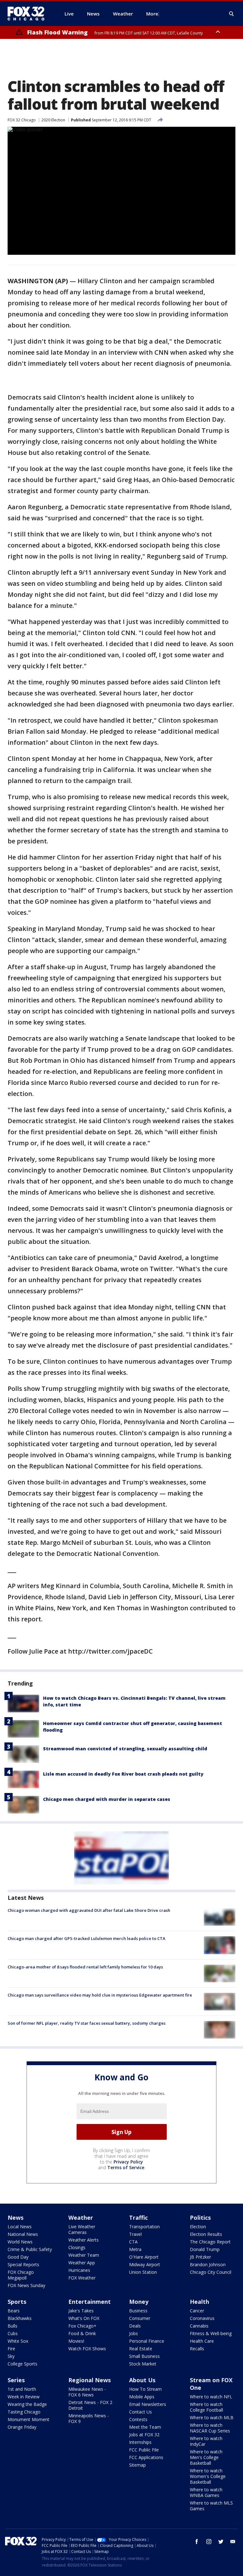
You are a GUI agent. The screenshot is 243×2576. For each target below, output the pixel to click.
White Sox (18, 2341)
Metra (135, 2249)
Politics (200, 2218)
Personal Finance (147, 2341)
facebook (197, 2542)
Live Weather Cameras (82, 2229)
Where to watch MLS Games (211, 2506)
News (16, 2218)
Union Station (143, 2272)
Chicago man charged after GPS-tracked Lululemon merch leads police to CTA (87, 1938)
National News (23, 2234)
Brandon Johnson (208, 2264)
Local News (20, 2227)
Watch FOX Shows (87, 2349)
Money (139, 2302)
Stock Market (143, 2364)
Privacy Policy (128, 2162)
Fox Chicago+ (82, 2326)
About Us (142, 2380)
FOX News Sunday (26, 2285)
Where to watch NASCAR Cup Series (210, 2428)
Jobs (134, 2333)
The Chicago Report (210, 2242)
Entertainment (90, 2302)
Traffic (138, 2218)
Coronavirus (202, 2318)
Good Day (18, 2257)
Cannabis (199, 2326)
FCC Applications (146, 2457)
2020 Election (53, 120)
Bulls (12, 2326)
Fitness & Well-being (211, 2333)
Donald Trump (205, 2249)
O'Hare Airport (144, 2257)
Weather (81, 2218)
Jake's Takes (81, 2311)
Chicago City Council (211, 2272)
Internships (140, 2442)
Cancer (197, 2311)
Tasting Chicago (24, 2412)
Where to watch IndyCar (206, 2441)
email (233, 2542)
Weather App (82, 2263)
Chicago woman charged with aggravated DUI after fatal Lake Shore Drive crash (89, 1910)
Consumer (140, 2318)
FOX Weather (82, 2278)
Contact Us (140, 2412)
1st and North (22, 2389)
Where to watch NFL (211, 2397)
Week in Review (24, 2397)
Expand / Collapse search (232, 14)
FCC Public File (144, 2450)
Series (16, 2380)
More (152, 14)
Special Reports (23, 2264)
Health (199, 2302)
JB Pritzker (200, 2257)
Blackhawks (20, 2318)
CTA (133, 2242)
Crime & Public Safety (30, 2249)
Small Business (144, 2356)
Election (198, 2227)
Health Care (202, 2341)
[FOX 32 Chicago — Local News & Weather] (28, 14)
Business (138, 2311)
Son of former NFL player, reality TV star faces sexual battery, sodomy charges (87, 2023)
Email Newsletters (148, 2404)
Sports (17, 2302)
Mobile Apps (142, 2397)
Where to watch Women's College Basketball (208, 2476)
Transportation (144, 2227)
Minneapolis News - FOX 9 (89, 2418)
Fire (11, 2349)
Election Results (206, 2234)
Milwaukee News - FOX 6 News (87, 2392)
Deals (135, 2326)
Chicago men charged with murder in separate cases (107, 1799)
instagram (209, 2542)
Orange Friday (22, 2427)
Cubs (13, 2333)
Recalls (197, 2349)
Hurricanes (79, 2270)
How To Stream (145, 2389)
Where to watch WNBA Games (206, 2492)
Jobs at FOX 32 (144, 2435)
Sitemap (137, 2465)
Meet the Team (145, 2427)
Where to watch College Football (206, 2407)
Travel (135, 2234)
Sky (11, 2356)
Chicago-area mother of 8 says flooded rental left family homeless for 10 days (85, 1967)
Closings (77, 2247)
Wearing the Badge (27, 2404)
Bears (14, 2311)
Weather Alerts (84, 2240)
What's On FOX (84, 2318)
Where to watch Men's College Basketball (206, 2457)
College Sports (22, 2364)
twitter (221, 2542)
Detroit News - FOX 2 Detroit (90, 2405)
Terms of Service (126, 2167)
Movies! (76, 2341)
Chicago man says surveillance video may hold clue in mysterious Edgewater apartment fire (100, 1995)
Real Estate (141, 2349)
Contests (138, 2419)
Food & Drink (82, 2333)
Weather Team (84, 2255)
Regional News (90, 2380)
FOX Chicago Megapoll (21, 2275)
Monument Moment (28, 2419)
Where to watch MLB (212, 2417)
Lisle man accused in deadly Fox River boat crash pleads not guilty (123, 1774)
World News (20, 2242)
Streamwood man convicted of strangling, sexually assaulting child (125, 1749)
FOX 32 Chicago (22, 120)
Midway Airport (145, 2264)
